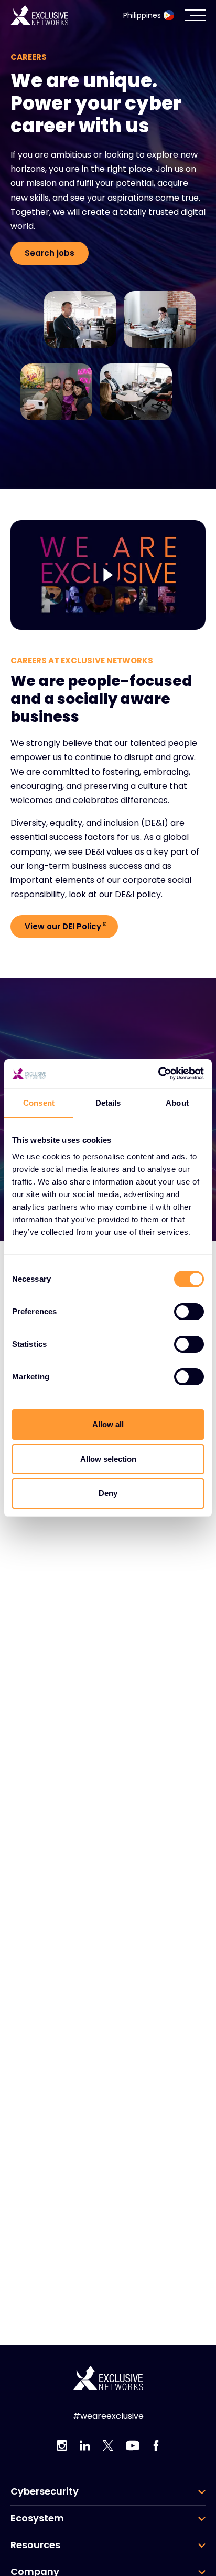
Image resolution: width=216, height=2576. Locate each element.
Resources (35, 2545)
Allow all (108, 1424)
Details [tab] (108, 1103)
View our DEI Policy (63, 926)
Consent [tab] (39, 1103)
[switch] (189, 1312)
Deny (108, 1493)
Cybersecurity (45, 2491)
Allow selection (108, 1459)
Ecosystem (37, 2518)
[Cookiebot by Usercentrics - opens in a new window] (158, 1074)
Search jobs (50, 253)
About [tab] (177, 1103)
